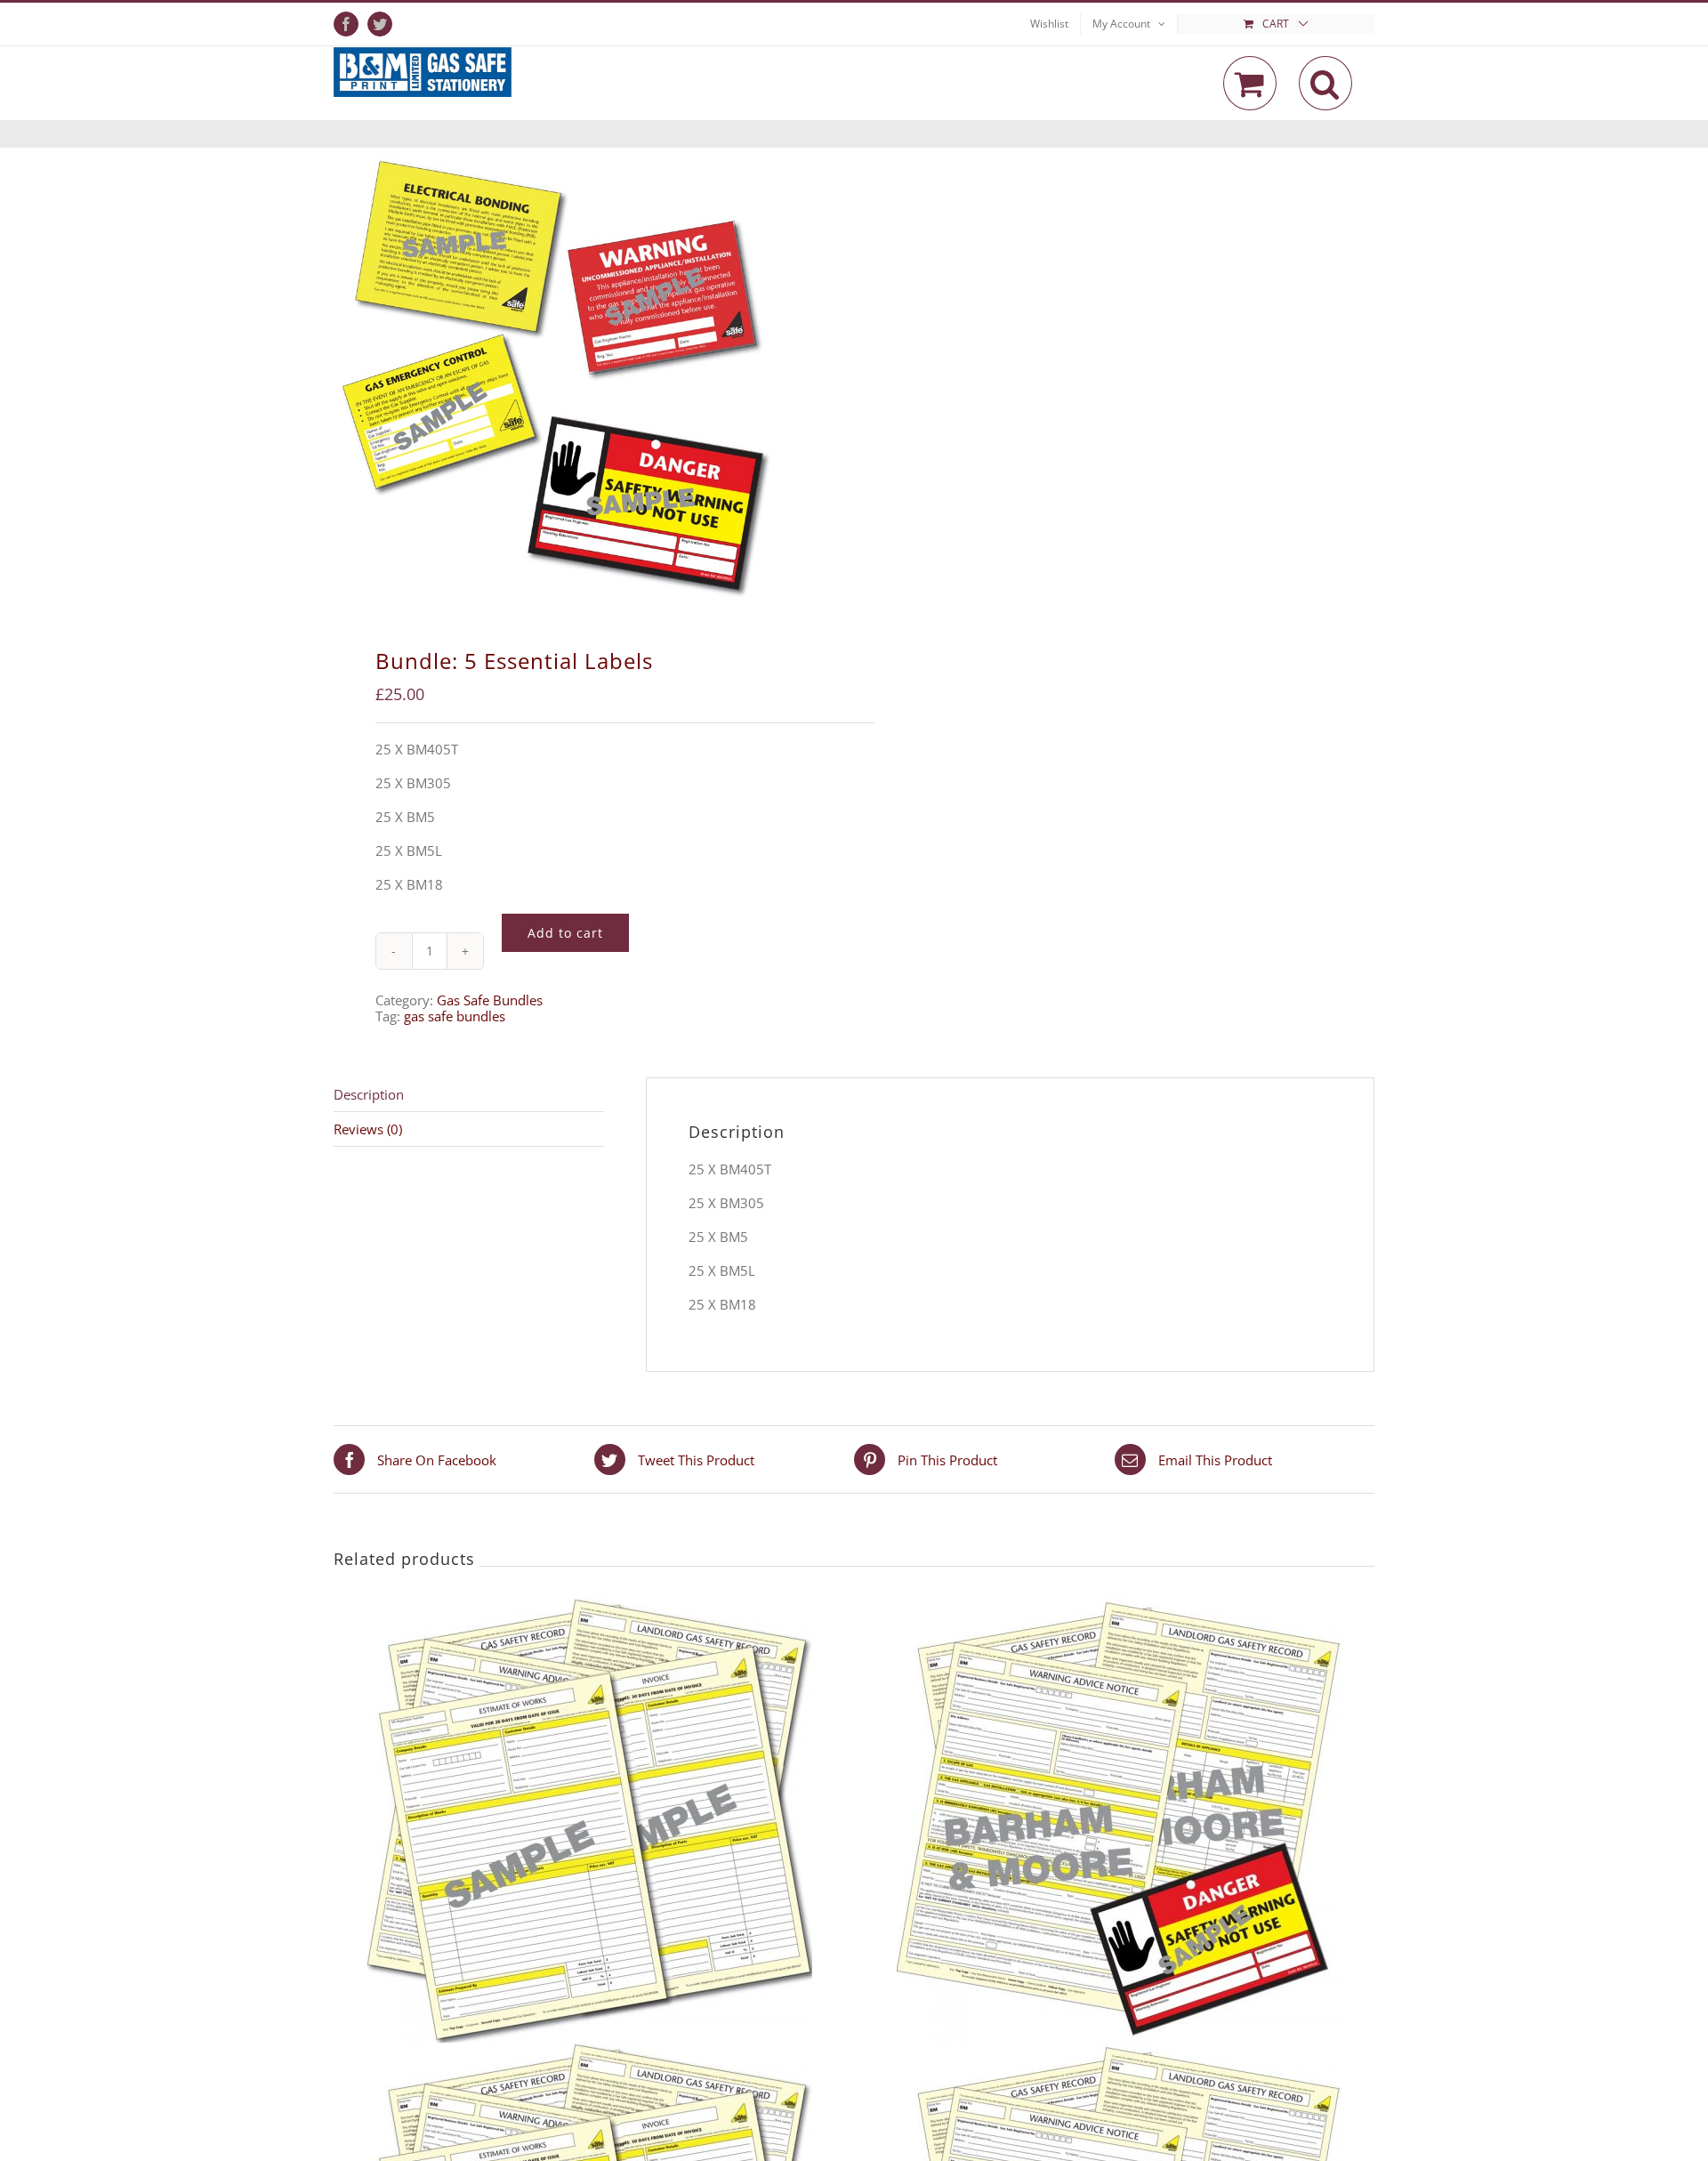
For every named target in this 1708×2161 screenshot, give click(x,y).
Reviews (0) (368, 1129)
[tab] (469, 1095)
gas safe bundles (455, 1016)
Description (369, 1094)
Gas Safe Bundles (490, 1000)
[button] (1325, 83)
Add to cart (565, 933)
